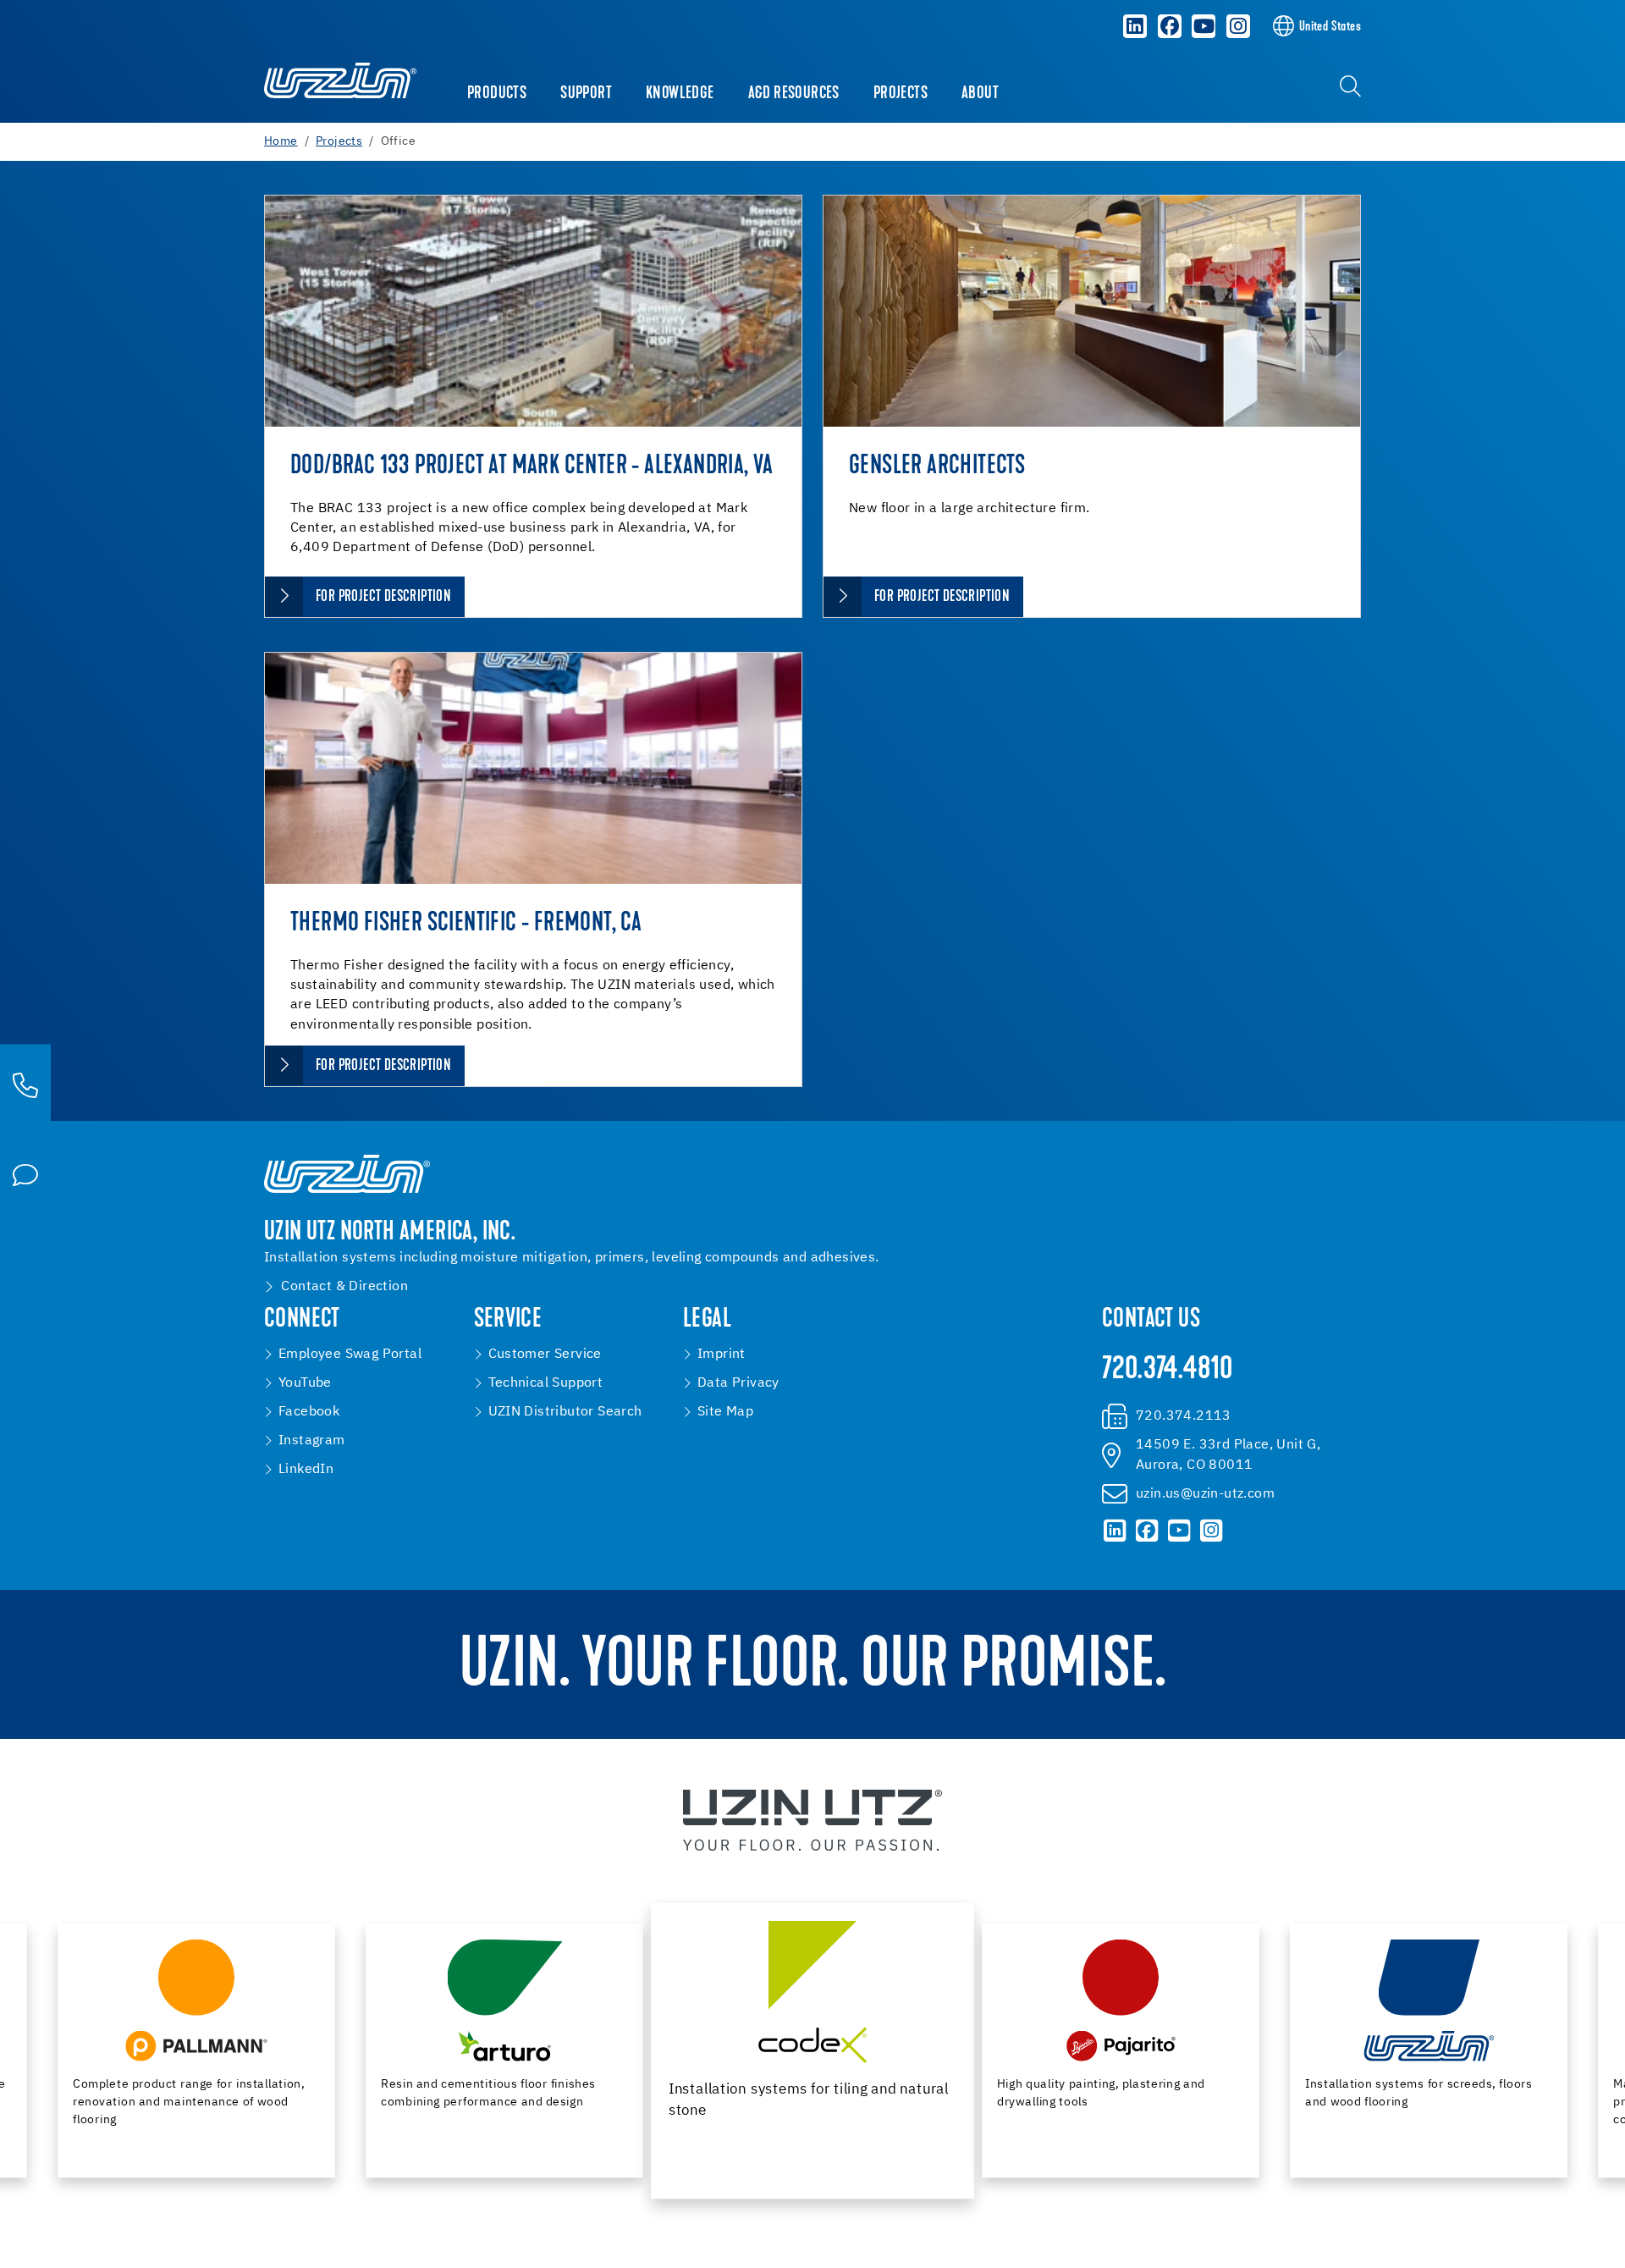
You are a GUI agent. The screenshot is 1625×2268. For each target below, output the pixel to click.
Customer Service (545, 1355)
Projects (901, 94)
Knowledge (680, 94)
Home (281, 141)
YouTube (305, 1383)
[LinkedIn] (1135, 26)
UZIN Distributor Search (565, 1412)
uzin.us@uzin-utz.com (1205, 1494)
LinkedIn (306, 1470)
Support (586, 94)
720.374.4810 (1168, 1371)
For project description (383, 597)
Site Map (725, 1412)
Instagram (312, 1441)
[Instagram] (1238, 26)
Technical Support (546, 1383)
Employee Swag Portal (350, 1355)
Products (497, 94)
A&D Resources (794, 94)
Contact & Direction (344, 1287)
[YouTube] (1204, 26)
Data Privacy (738, 1383)
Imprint (722, 1355)
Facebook (309, 1412)
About (980, 94)
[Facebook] (1170, 26)
